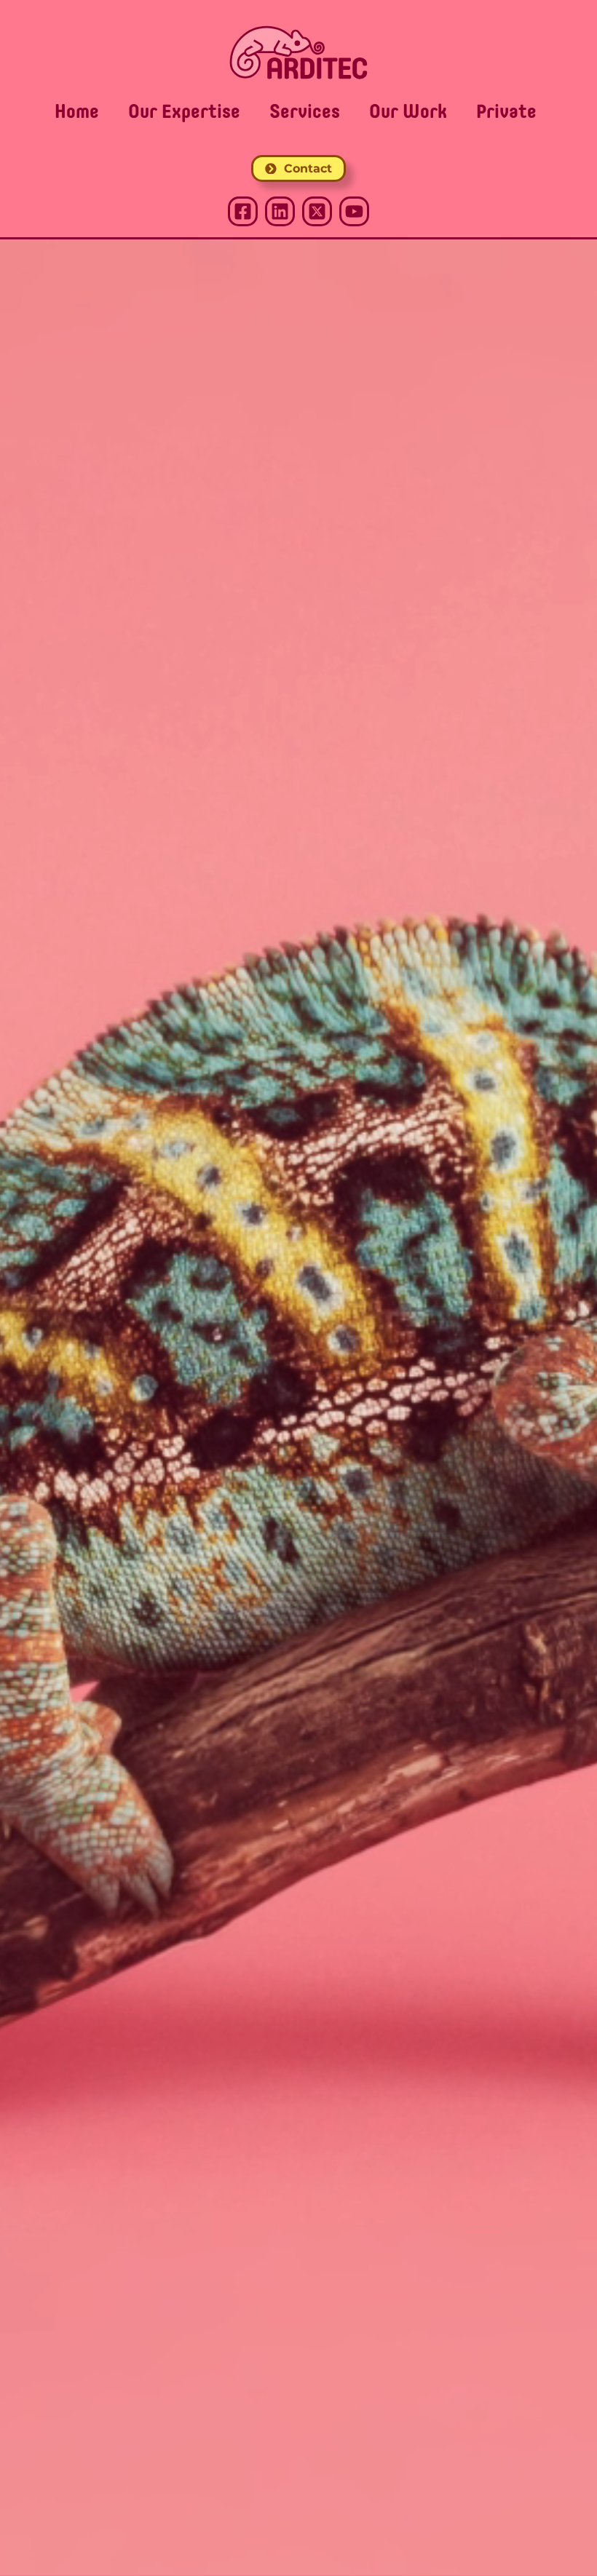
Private (506, 113)
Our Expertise (184, 113)
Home (77, 113)
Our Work (408, 113)
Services (305, 113)
